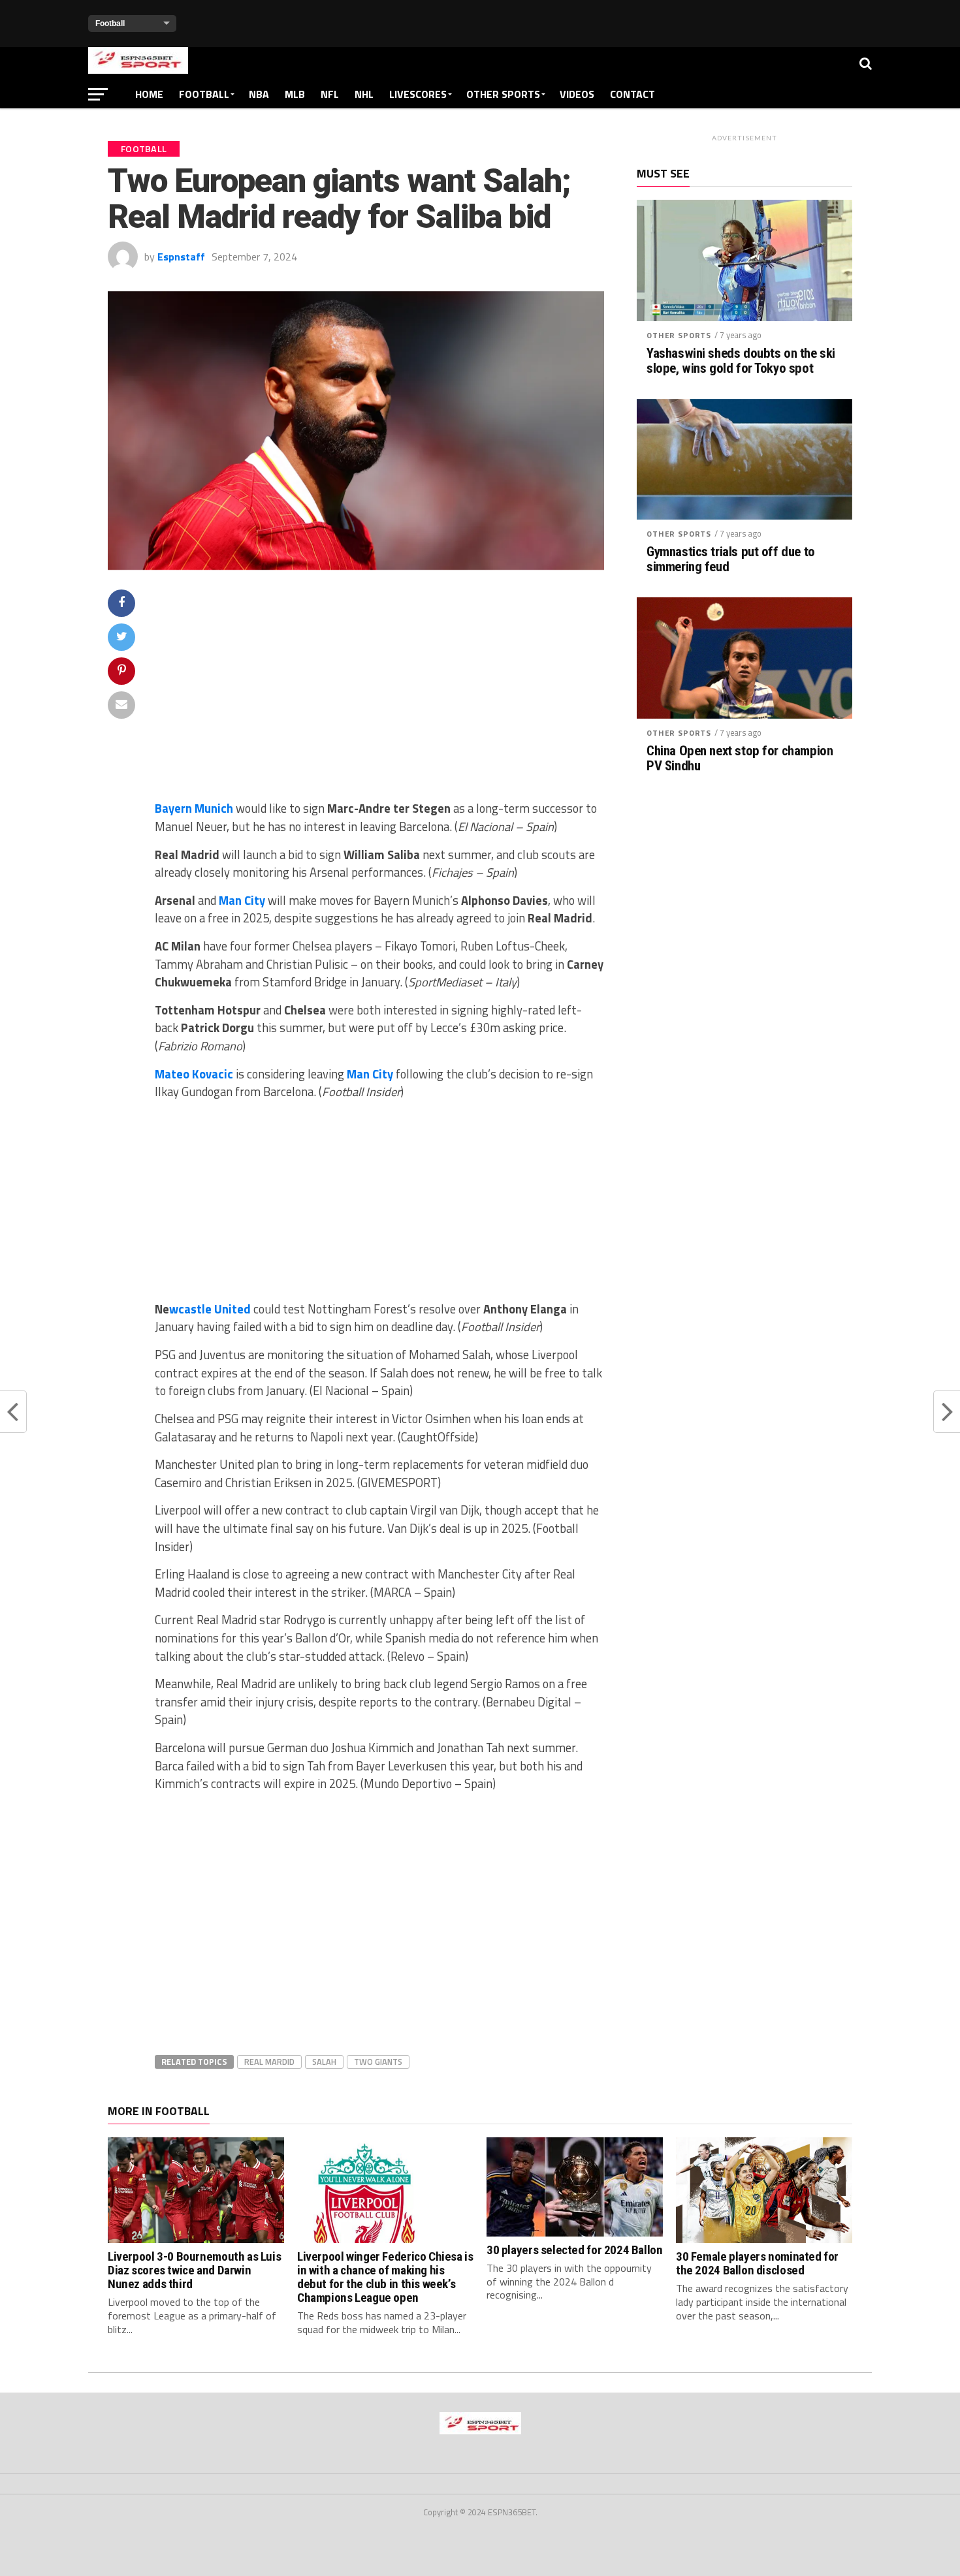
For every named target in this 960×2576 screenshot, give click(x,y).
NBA (259, 94)
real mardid (269, 2062)
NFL (330, 94)
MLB (295, 94)
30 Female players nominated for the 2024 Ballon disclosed (757, 2263)
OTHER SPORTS (503, 94)
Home (149, 94)
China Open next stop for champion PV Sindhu (740, 759)
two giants (378, 2062)
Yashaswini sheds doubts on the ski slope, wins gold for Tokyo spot (741, 361)
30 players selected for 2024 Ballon (575, 2250)
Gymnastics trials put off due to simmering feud (731, 559)
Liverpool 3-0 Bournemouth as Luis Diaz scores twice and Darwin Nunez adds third (194, 2270)
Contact (632, 94)
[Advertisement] (379, 694)
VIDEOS (577, 94)
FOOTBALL (204, 94)
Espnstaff (181, 257)
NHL (364, 94)
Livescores (418, 94)
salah (324, 2062)
